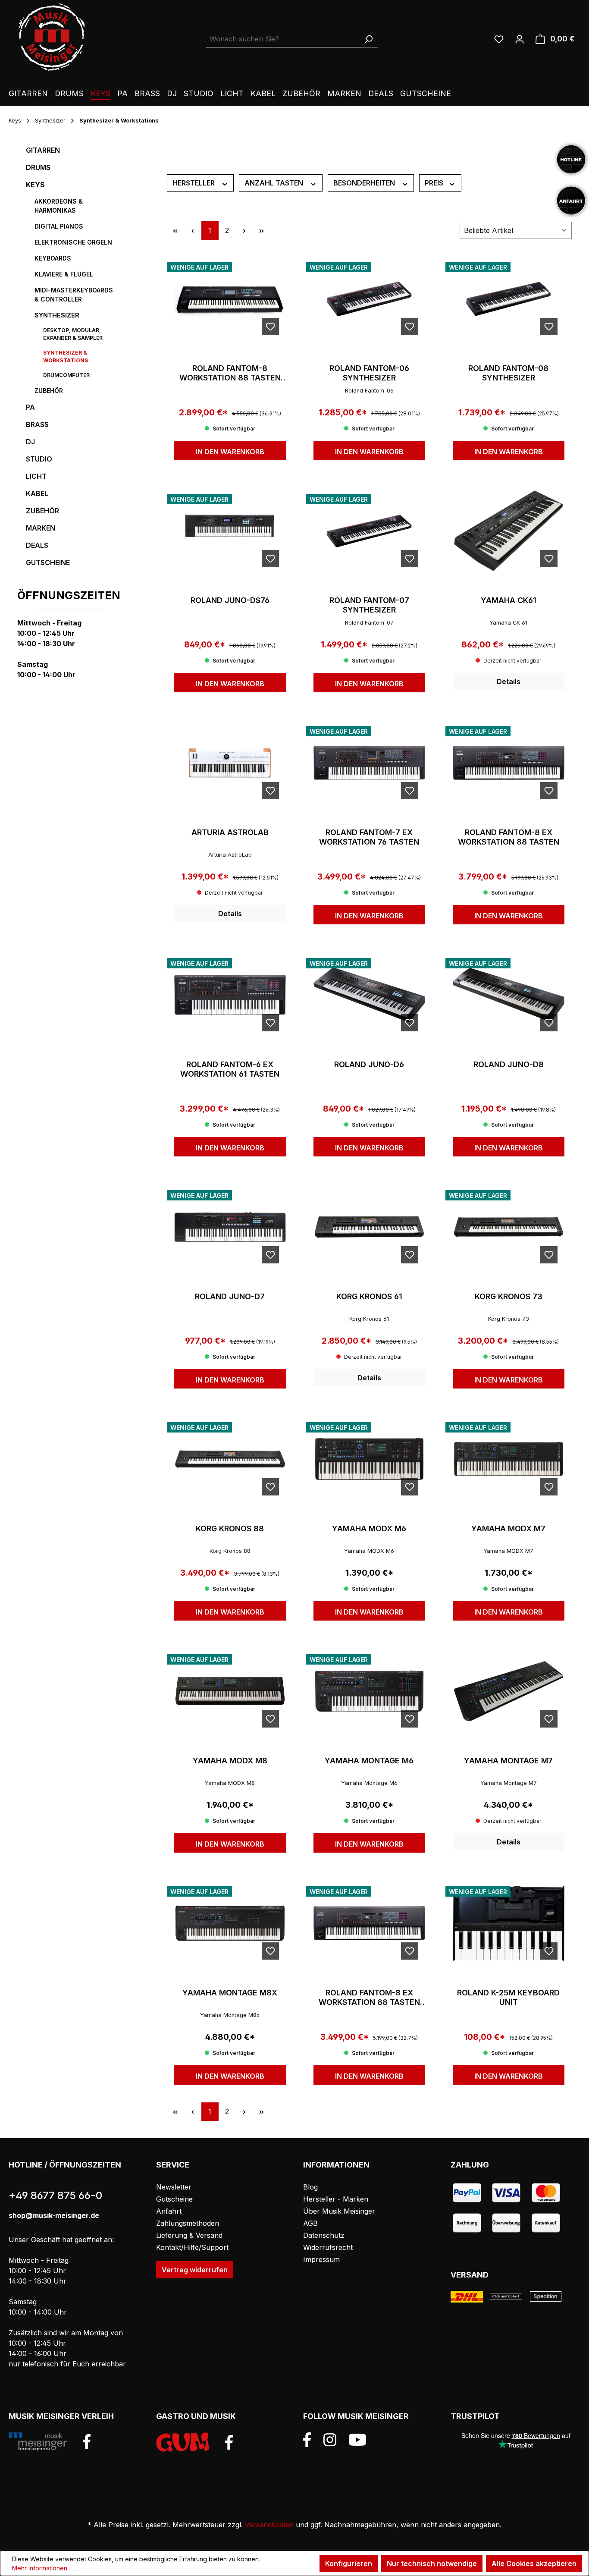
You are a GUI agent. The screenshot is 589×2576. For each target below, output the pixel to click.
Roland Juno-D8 (509, 1064)
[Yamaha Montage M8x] (230, 1923)
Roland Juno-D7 (230, 1296)
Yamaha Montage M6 (369, 1761)
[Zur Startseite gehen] (52, 37)
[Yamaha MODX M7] (509, 1459)
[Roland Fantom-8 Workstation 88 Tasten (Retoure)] (230, 299)
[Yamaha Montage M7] (509, 1691)
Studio (39, 459)
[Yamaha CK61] (509, 531)
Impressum (321, 2259)
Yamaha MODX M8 (230, 1761)
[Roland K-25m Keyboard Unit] (509, 1923)
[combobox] (282, 39)
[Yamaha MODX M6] (369, 1459)
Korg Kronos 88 (230, 1528)
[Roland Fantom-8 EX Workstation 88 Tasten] (509, 763)
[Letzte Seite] (262, 230)
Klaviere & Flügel (64, 274)
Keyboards (53, 258)
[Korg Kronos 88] (230, 1459)
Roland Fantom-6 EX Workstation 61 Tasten (230, 1069)
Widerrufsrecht (328, 2247)
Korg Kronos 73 (509, 1296)
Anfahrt (169, 2211)
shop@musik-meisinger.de (54, 2215)
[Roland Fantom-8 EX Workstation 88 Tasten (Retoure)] (369, 1923)
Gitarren (43, 150)
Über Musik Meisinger (339, 2211)
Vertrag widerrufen (195, 2270)
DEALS (37, 545)
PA (30, 407)
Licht (36, 476)
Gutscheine (48, 562)
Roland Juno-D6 (369, 1064)
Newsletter (174, 2187)
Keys (35, 185)
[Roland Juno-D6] (369, 995)
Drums (38, 167)
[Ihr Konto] (520, 39)
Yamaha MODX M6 (369, 1528)
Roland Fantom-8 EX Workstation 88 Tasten (509, 837)
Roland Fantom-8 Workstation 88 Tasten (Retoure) (230, 373)
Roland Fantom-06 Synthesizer (369, 373)
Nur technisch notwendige (432, 2563)
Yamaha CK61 (509, 600)
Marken (41, 528)
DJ (30, 442)
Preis (435, 183)
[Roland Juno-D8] (509, 995)
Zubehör (49, 391)
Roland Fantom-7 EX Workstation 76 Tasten (369, 837)
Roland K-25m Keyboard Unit (508, 1997)
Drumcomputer (66, 375)
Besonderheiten (365, 183)
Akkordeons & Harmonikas (59, 206)
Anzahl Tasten (275, 183)
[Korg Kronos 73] (509, 1227)
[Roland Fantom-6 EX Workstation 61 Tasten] (230, 995)
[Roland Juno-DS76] (230, 531)
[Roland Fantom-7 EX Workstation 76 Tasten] (369, 763)
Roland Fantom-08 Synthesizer (508, 373)
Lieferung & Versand (189, 2235)
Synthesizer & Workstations (66, 357)
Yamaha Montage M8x (230, 1993)
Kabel (37, 493)
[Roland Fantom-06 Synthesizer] (369, 299)
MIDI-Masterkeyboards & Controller (74, 295)
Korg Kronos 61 (369, 1296)
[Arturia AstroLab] (230, 763)
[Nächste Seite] (244, 230)
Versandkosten (269, 2525)
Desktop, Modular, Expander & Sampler (73, 334)
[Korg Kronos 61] (369, 1227)
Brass (37, 424)
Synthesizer (57, 315)
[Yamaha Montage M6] (369, 1691)
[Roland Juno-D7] (230, 1227)
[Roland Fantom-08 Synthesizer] (509, 299)
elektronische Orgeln (73, 242)
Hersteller (194, 183)
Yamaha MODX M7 (508, 1528)
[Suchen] (368, 39)
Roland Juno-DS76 (230, 600)
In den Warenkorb (230, 452)
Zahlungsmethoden (188, 2223)
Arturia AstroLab (230, 832)
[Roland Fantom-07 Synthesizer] (369, 531)
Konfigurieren (349, 2563)
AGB (310, 2223)
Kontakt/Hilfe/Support (192, 2247)
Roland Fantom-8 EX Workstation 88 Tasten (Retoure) (369, 1998)
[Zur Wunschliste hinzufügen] (270, 327)
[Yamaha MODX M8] (230, 1691)
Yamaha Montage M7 (508, 1761)
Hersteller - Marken (336, 2199)
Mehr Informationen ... (42, 2568)
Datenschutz (324, 2235)
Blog (310, 2187)
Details (509, 682)
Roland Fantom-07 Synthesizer (369, 605)
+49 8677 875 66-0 (55, 2195)
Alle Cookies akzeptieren (534, 2563)
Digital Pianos (59, 226)
